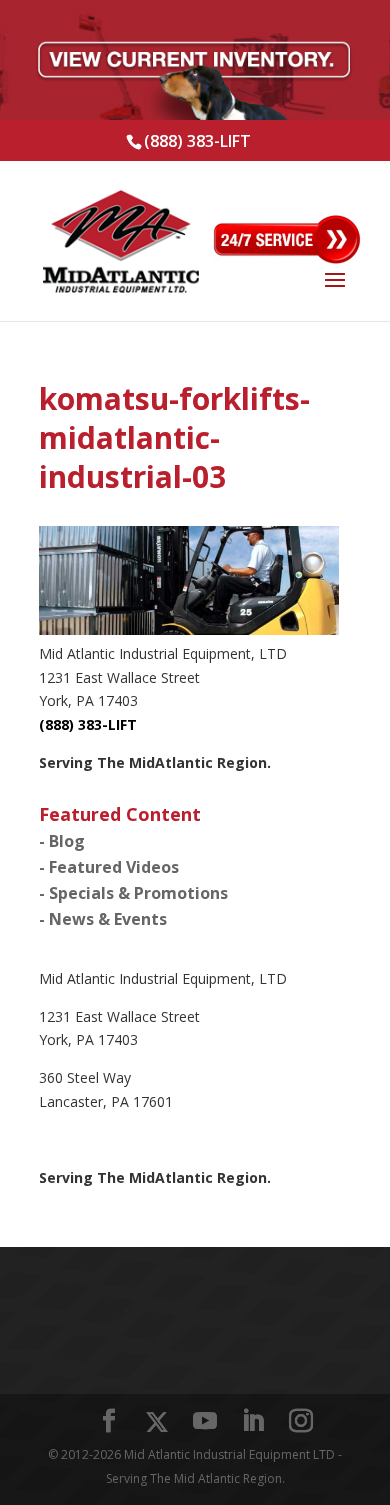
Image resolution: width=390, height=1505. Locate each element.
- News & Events (103, 919)
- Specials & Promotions (133, 893)
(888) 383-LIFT (197, 141)
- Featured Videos (109, 867)
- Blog (62, 841)
